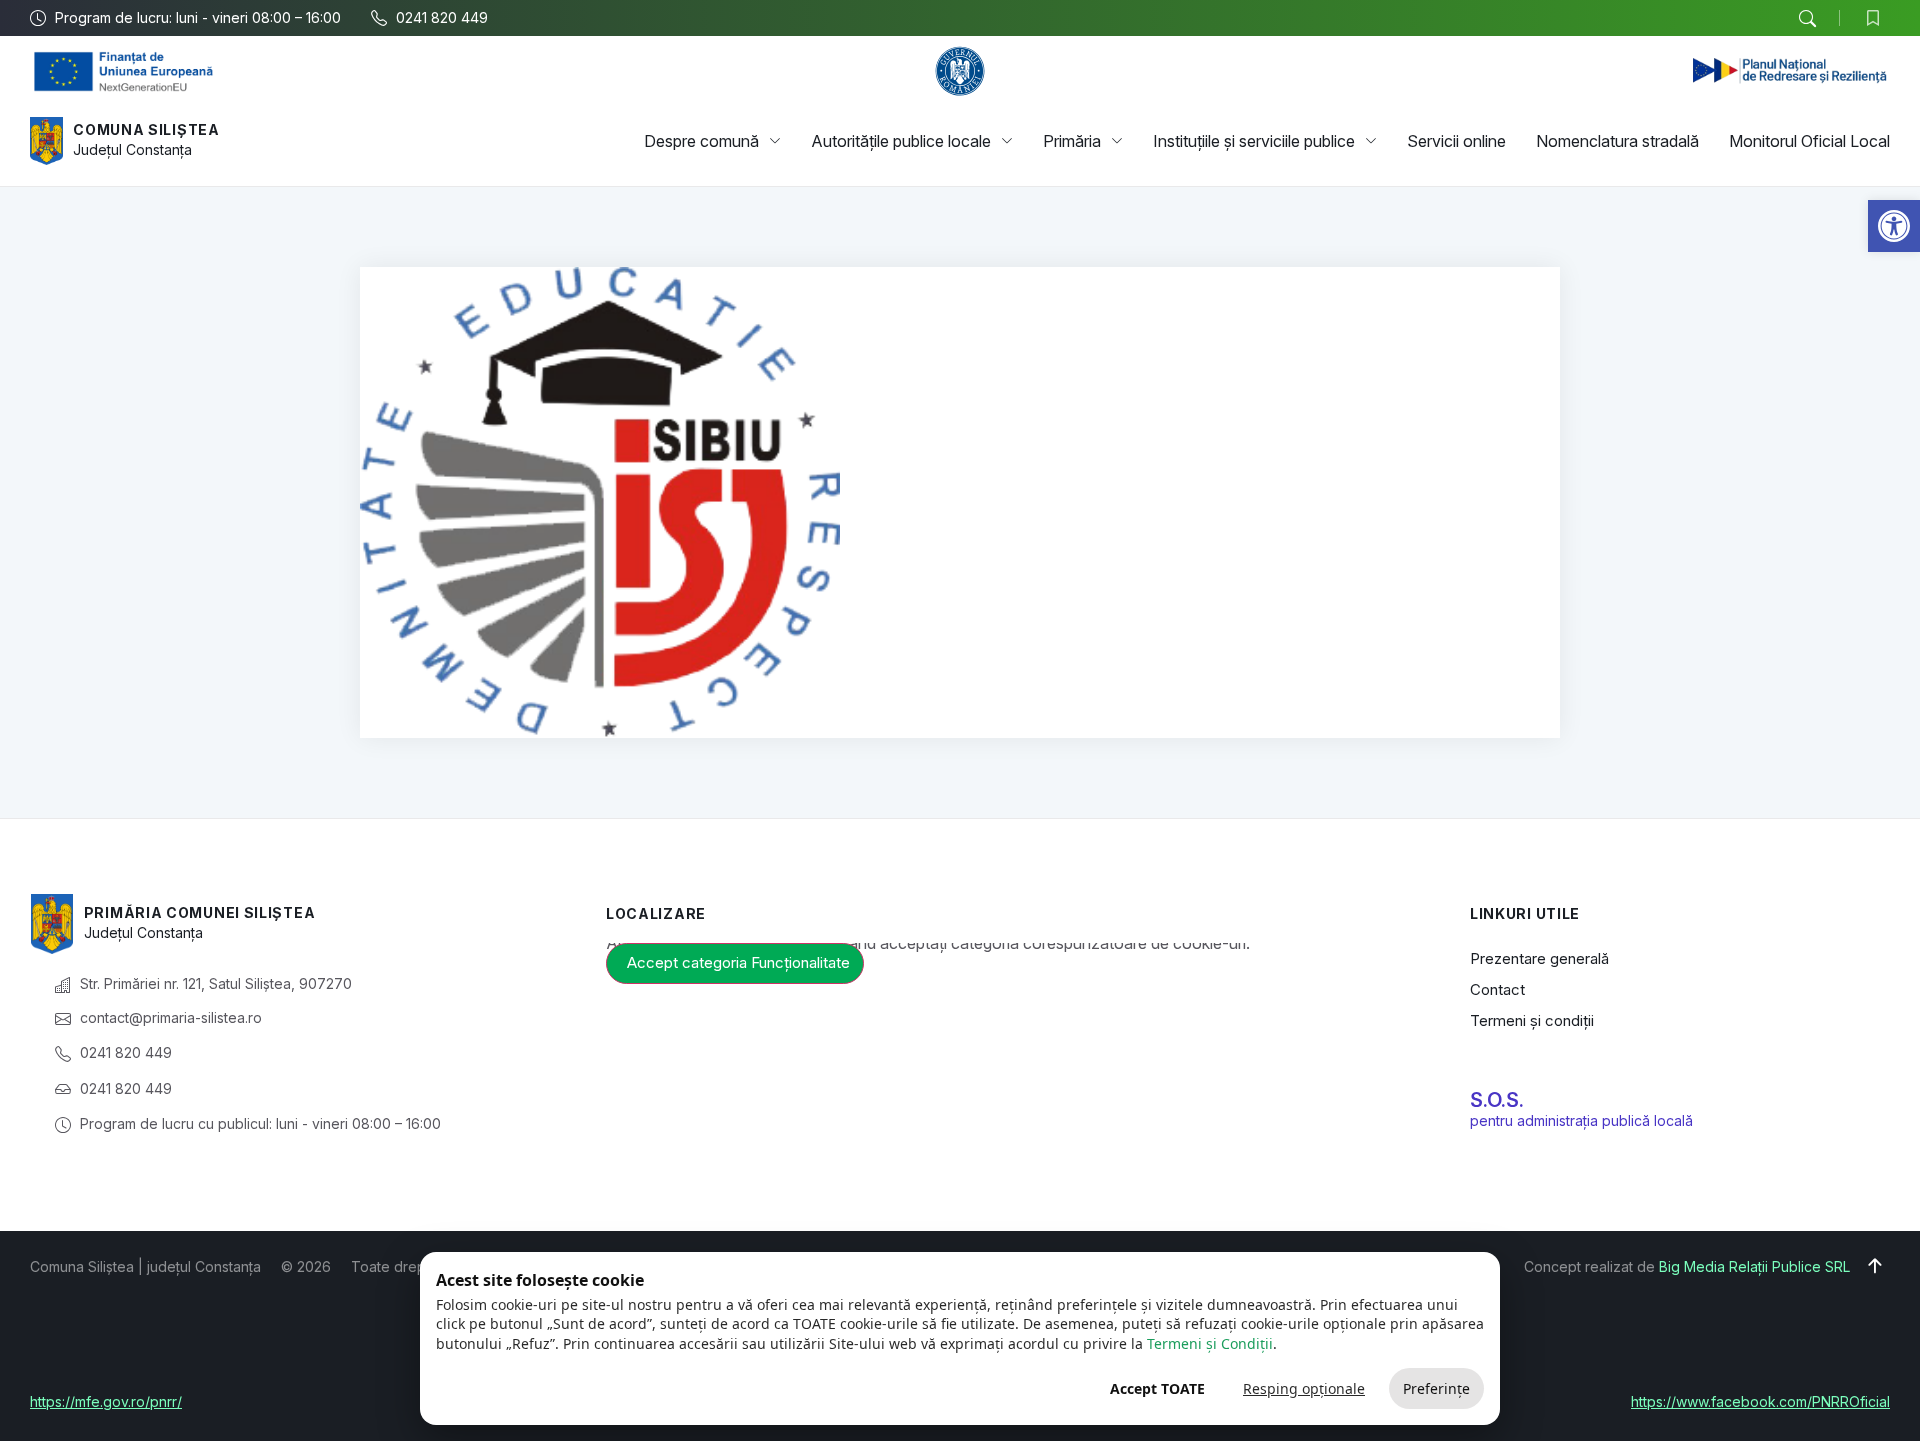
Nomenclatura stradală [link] (1617, 141)
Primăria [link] (1072, 141)
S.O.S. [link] (1497, 1100)
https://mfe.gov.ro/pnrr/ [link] (106, 1401)
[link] (1894, 226)
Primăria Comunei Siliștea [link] (200, 912)
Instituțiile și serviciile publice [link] (1254, 141)
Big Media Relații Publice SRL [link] (1754, 1266)
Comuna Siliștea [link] (146, 129)
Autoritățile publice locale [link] (901, 141)
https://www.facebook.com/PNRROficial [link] (1760, 1401)
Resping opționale (1304, 1388)
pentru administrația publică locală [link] (1581, 1120)
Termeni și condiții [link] (1532, 1020)
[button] (1807, 19)
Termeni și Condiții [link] (1210, 1343)
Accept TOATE (1157, 1388)
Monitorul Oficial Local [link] (1809, 141)
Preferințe (1436, 1388)
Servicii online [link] (1456, 141)
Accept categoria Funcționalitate (738, 962)
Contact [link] (1497, 989)
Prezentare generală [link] (1539, 958)
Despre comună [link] (701, 141)
